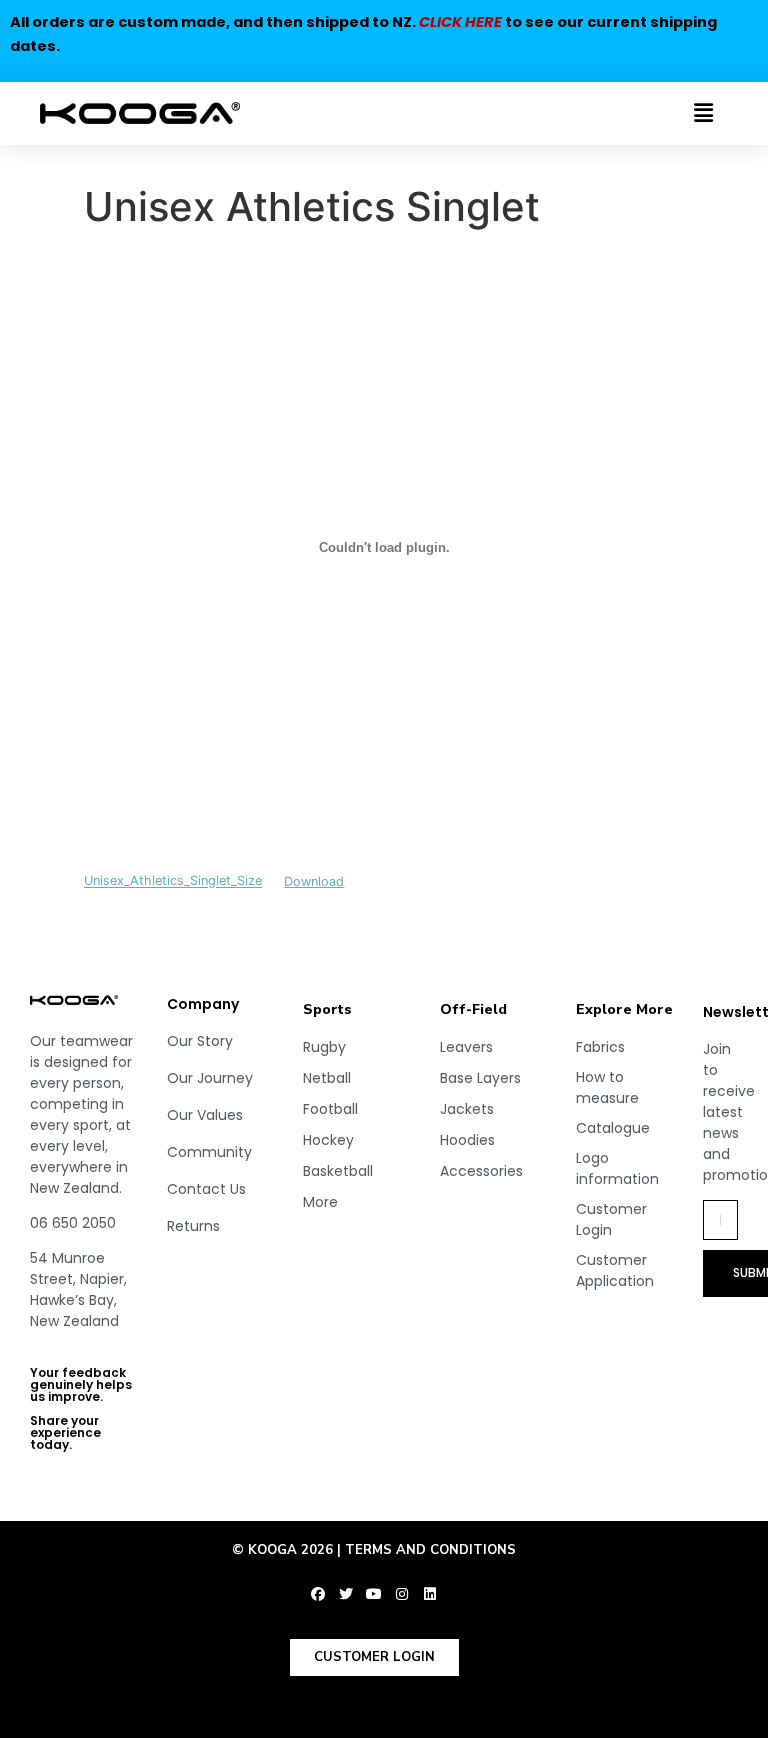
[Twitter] (346, 1594)
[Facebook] (318, 1594)
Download (314, 881)
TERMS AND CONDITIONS (430, 1550)
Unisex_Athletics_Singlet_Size (173, 881)
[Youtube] (374, 1594)
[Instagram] (402, 1594)
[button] (665, 113)
